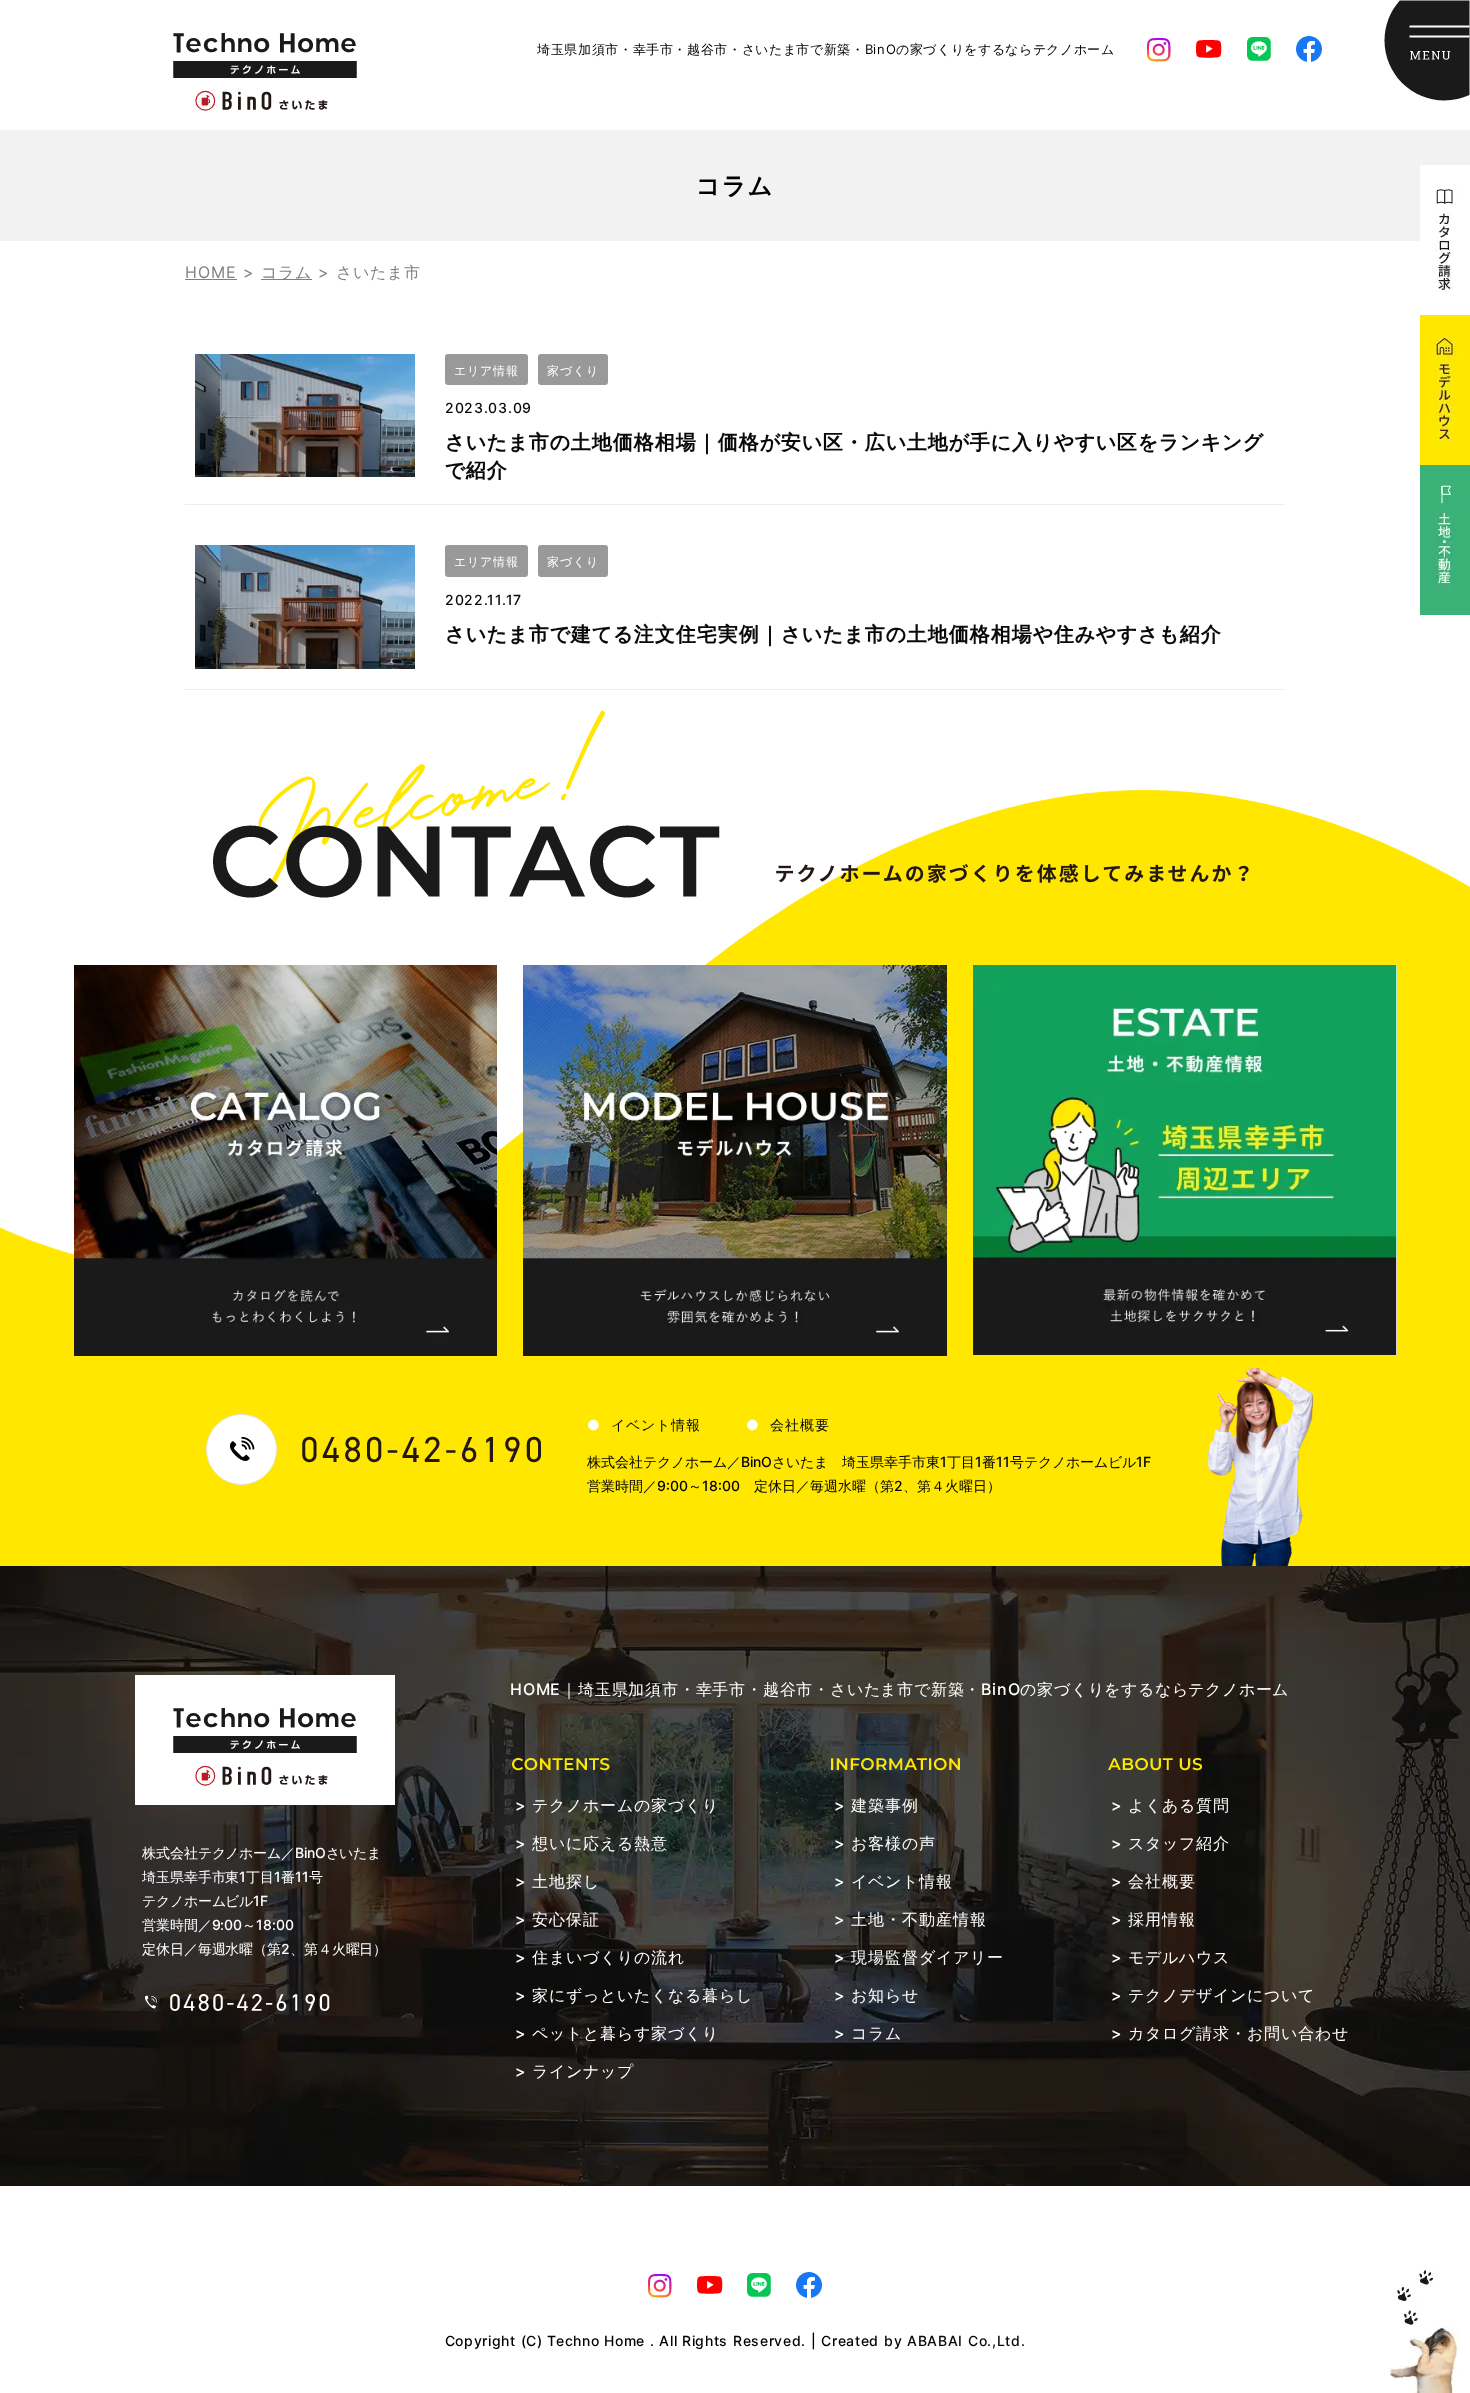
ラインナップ (583, 2071)
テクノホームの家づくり (625, 1805)
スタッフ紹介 (1179, 1843)
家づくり (573, 370)
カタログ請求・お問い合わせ (1238, 2033)
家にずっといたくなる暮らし (642, 1995)
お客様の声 (893, 1843)
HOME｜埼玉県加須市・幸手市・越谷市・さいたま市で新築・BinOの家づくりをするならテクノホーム (899, 1689)
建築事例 (885, 1805)
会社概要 (800, 1424)
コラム (876, 2033)
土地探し (566, 1881)
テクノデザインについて (1221, 1995)
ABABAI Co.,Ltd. (966, 2340)
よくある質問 (1179, 1805)
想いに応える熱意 (600, 1843)
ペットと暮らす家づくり (625, 2033)
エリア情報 (486, 370)
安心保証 (566, 1919)
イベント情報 (656, 1424)
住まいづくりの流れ (608, 1957)
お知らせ (885, 1995)
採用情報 (1162, 1919)
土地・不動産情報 (919, 1919)
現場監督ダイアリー (927, 1957)
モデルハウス (1179, 1957)
